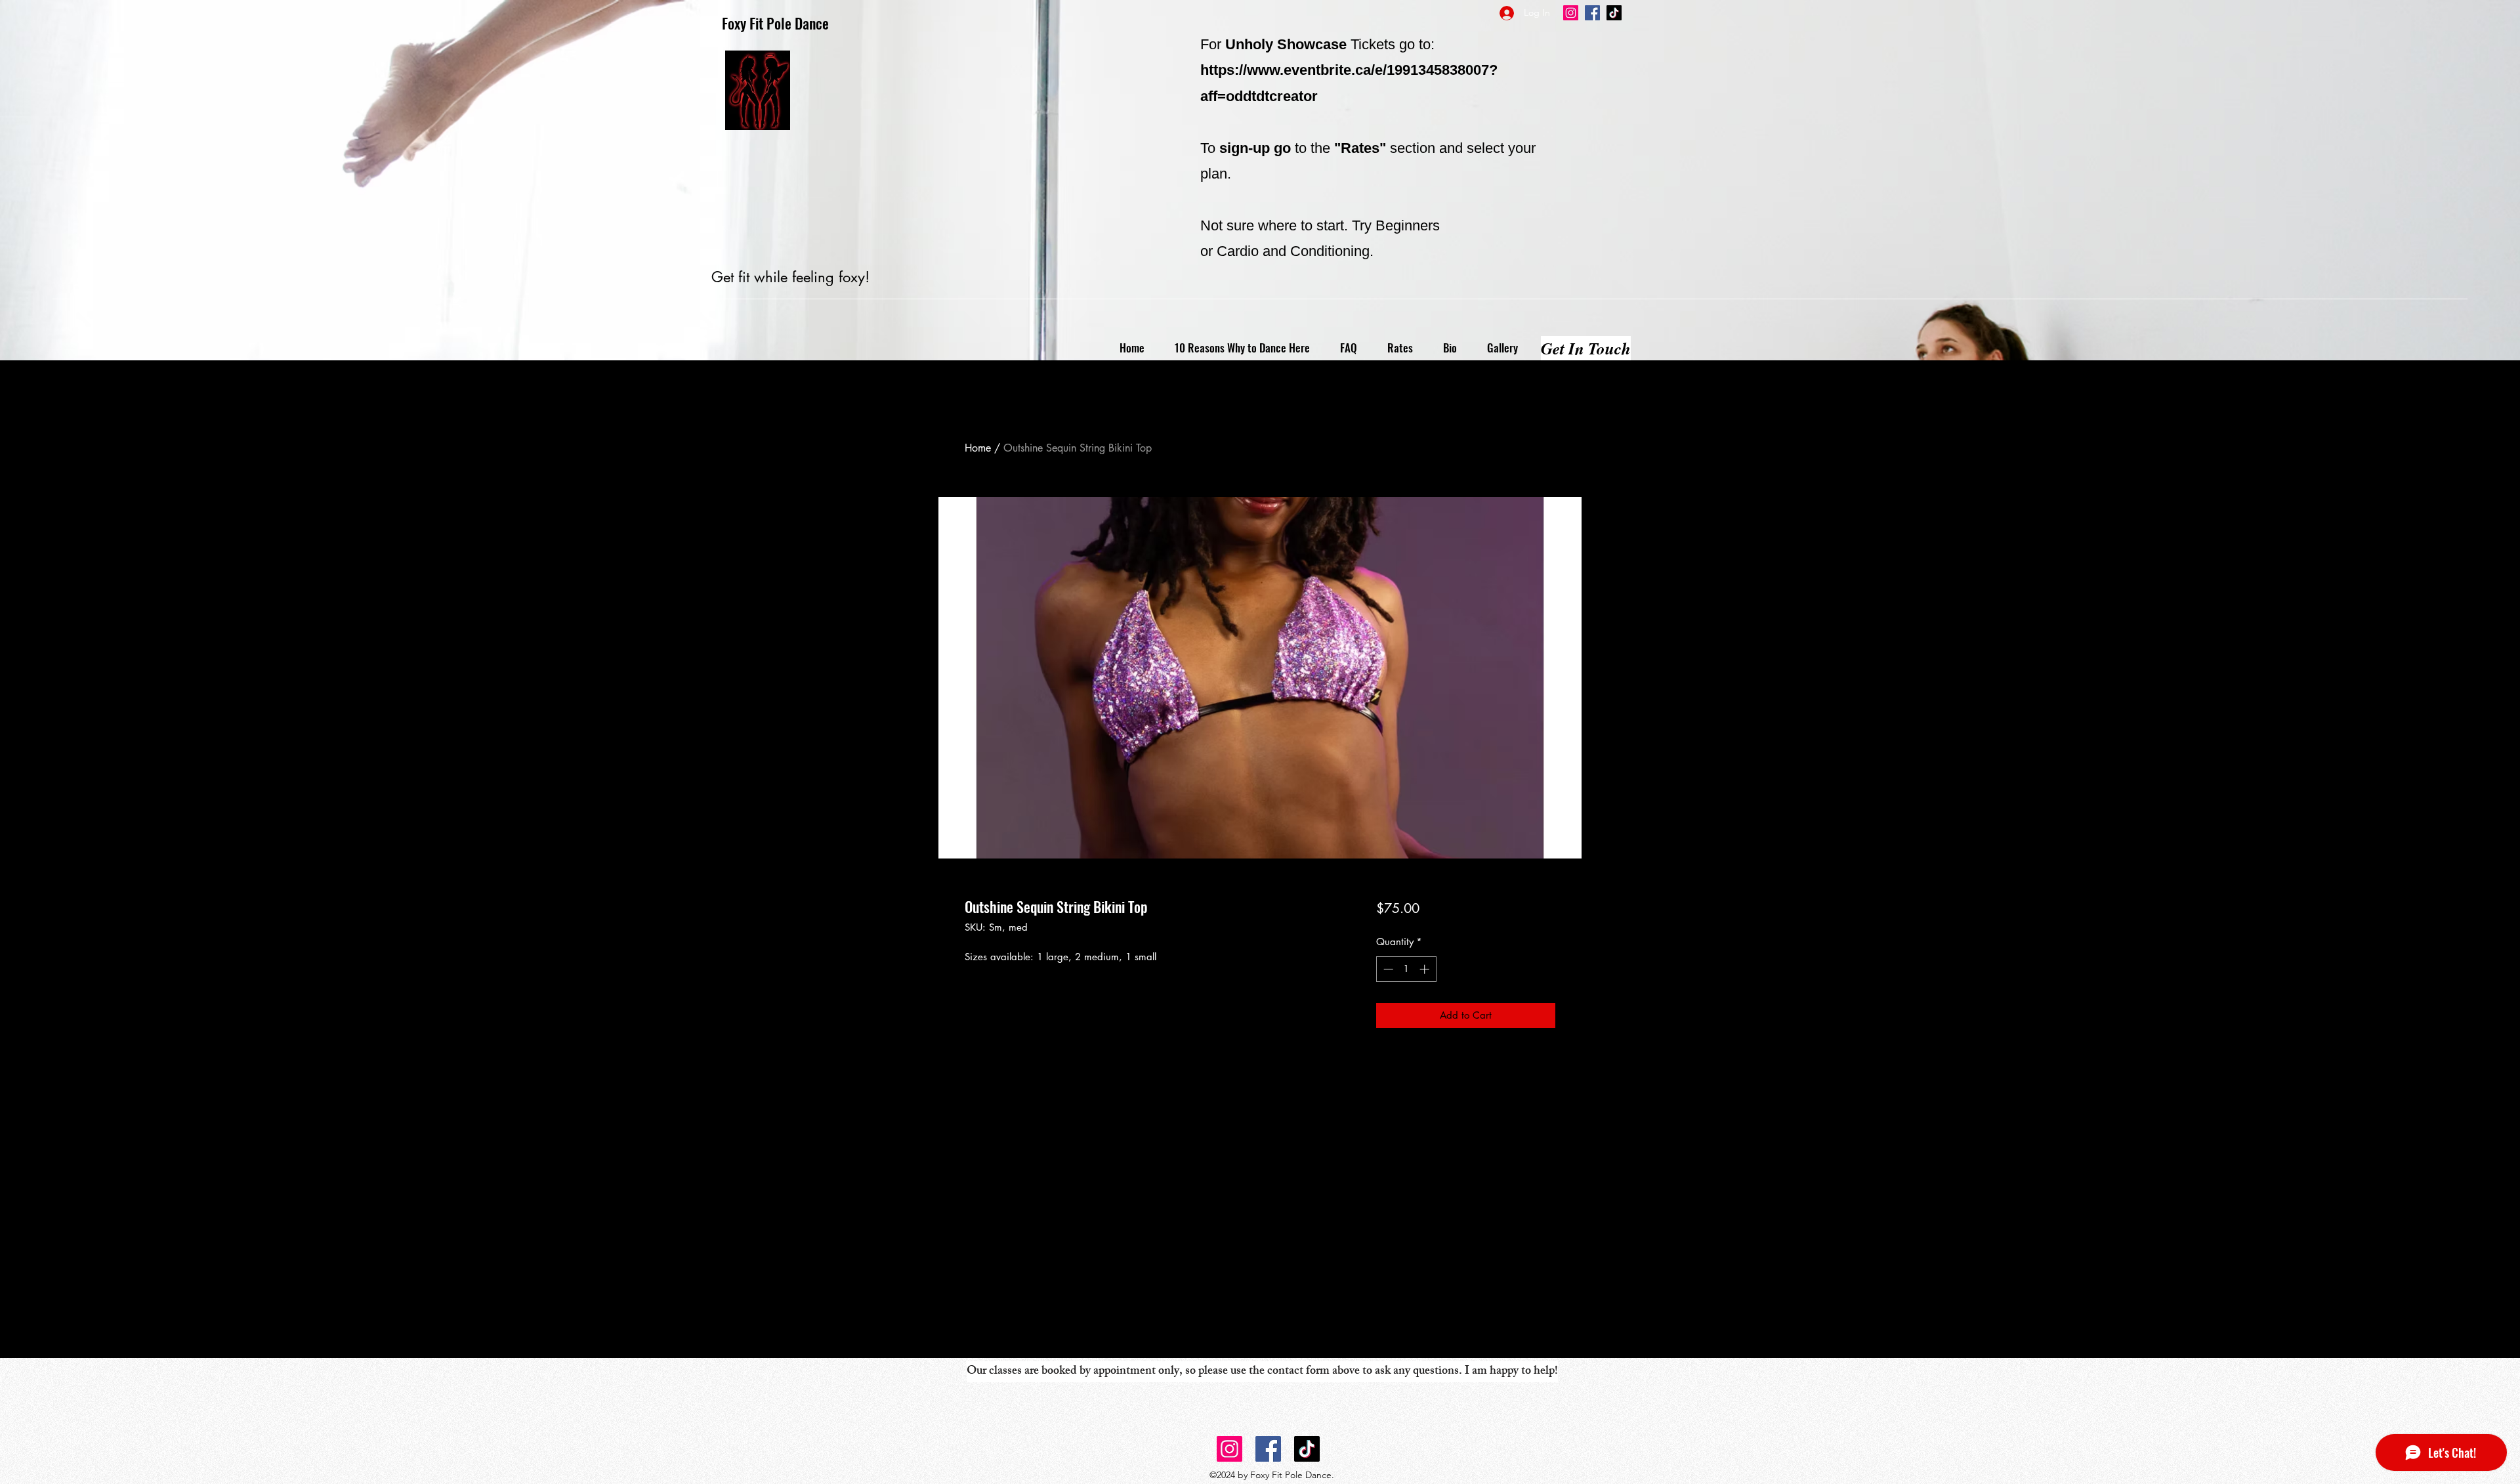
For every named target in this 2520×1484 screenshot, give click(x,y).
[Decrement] (1387, 969)
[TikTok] (1614, 13)
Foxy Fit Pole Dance (775, 23)
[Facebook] (1592, 13)
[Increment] (1426, 969)
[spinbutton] (1406, 969)
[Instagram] (1571, 13)
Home (978, 448)
